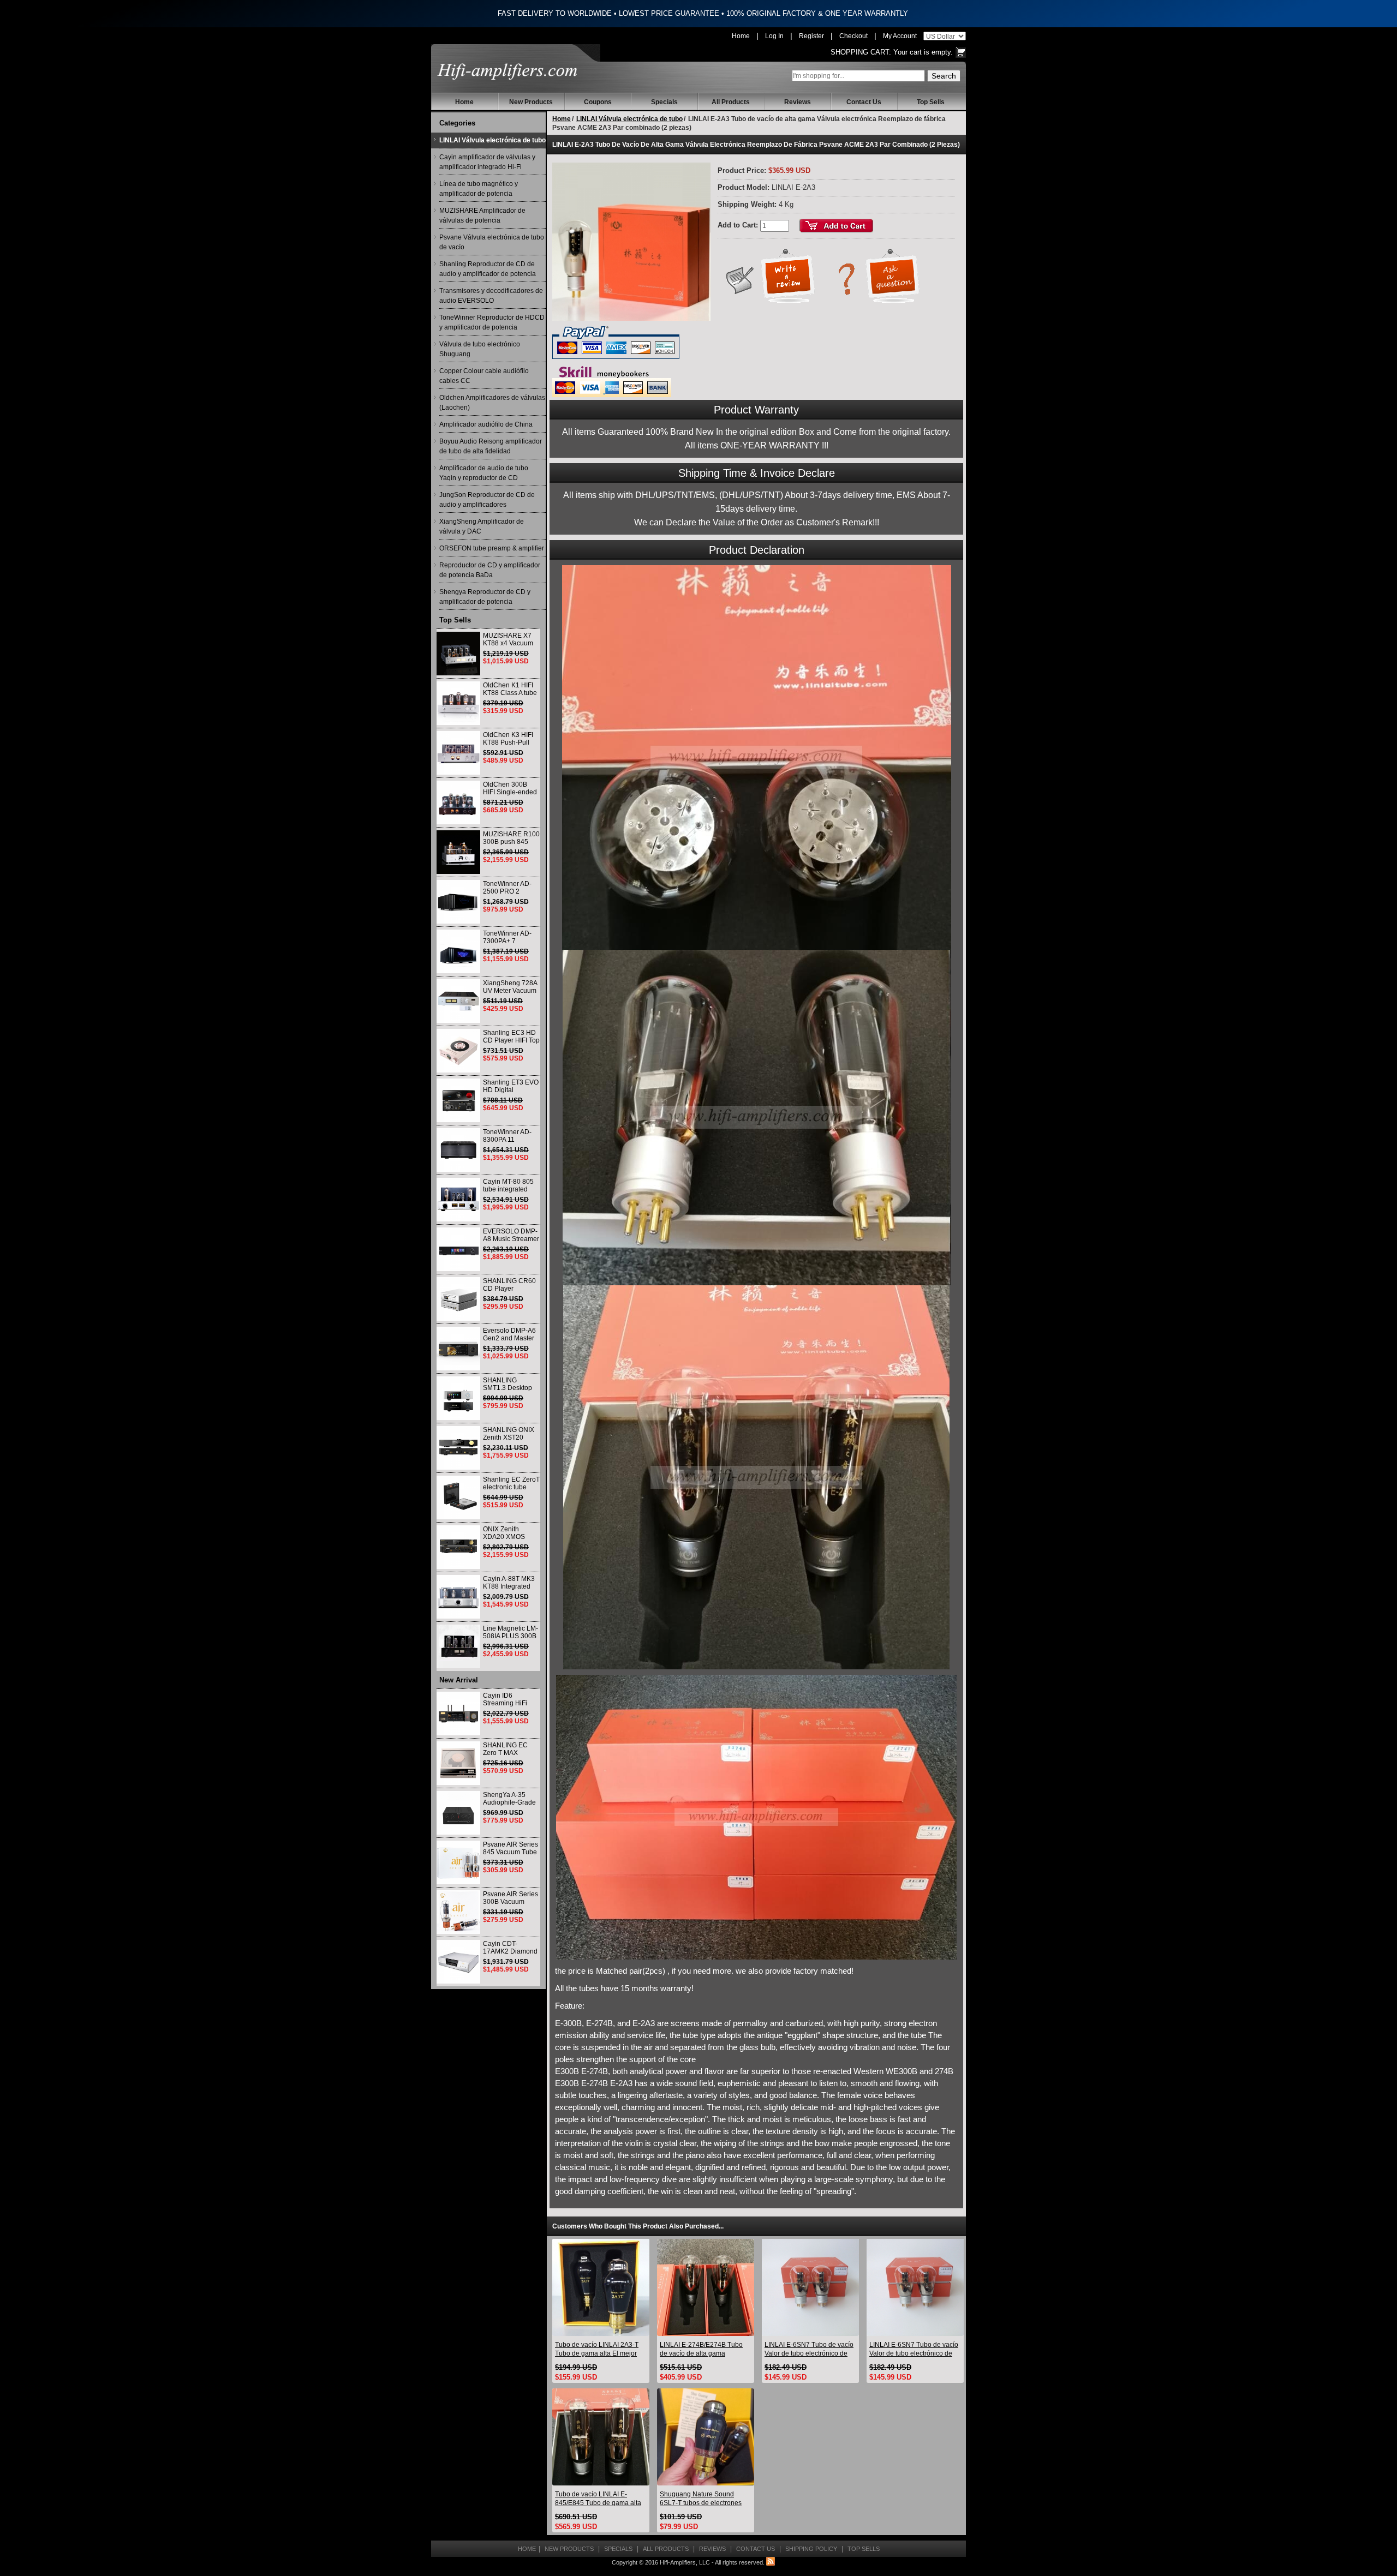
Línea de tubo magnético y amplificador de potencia (479, 189)
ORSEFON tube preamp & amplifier (492, 548)
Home (741, 36)
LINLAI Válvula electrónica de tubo (492, 140)
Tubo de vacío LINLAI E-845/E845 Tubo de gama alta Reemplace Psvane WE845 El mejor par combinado (600, 2499)
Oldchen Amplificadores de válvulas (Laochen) (492, 403)
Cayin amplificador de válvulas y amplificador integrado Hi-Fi (487, 162)
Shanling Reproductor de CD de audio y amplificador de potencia (488, 269)
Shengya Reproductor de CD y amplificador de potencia (485, 597)
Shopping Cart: (861, 52)
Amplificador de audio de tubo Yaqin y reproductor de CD (484, 473)
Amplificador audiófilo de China (486, 424)
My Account (900, 36)
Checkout (853, 36)
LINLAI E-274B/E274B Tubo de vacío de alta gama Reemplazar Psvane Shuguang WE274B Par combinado (701, 2349)
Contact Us (864, 102)
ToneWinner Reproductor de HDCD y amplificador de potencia (492, 322)
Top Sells (931, 102)
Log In (774, 36)
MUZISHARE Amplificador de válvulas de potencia (482, 215)
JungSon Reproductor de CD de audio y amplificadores (487, 500)
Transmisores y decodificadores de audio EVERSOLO (491, 296)
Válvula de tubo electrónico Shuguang (480, 349)
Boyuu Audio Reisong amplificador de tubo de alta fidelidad (491, 446)
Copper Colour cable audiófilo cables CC (484, 376)
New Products (531, 102)
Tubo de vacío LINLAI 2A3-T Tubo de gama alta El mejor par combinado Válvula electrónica (597, 2349)
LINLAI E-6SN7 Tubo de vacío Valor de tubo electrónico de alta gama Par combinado (809, 2349)
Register (811, 36)
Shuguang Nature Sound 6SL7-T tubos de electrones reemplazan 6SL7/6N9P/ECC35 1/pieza (701, 2499)
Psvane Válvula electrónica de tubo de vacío (492, 242)
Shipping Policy (811, 2549)
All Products (731, 102)
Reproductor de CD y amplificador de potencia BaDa (490, 570)
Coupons (598, 102)
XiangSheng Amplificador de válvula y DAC (482, 526)
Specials (664, 102)
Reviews (798, 102)
